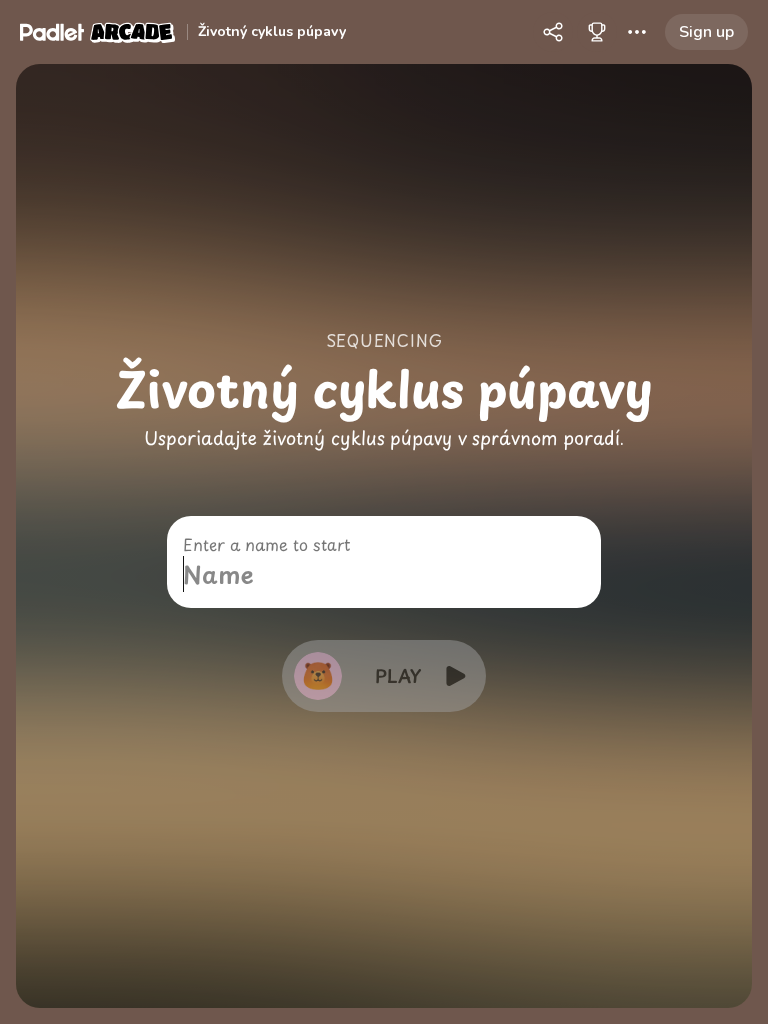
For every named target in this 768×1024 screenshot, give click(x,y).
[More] (637, 32)
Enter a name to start (266, 544)
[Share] (553, 32)
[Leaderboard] (597, 32)
